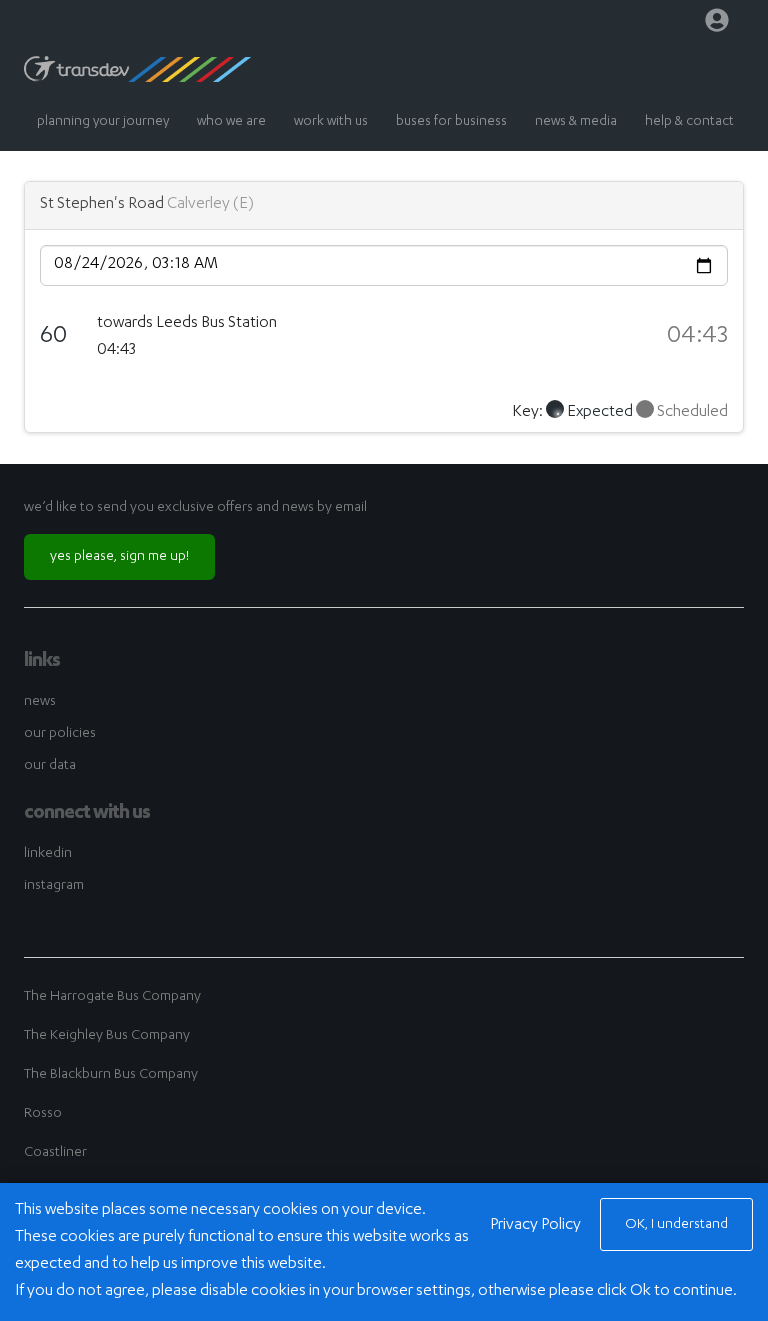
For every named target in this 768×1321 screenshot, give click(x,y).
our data (50, 766)
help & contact (689, 122)
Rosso (43, 1114)
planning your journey (103, 122)
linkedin (48, 854)
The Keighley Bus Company (107, 1036)
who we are (231, 122)
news (40, 702)
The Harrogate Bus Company (112, 997)
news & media (576, 122)
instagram (54, 886)
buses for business (451, 122)
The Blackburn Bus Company (111, 1075)
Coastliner (55, 1153)
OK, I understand (676, 1225)
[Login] (717, 25)
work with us (331, 122)
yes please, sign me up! (119, 557)
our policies (60, 734)
